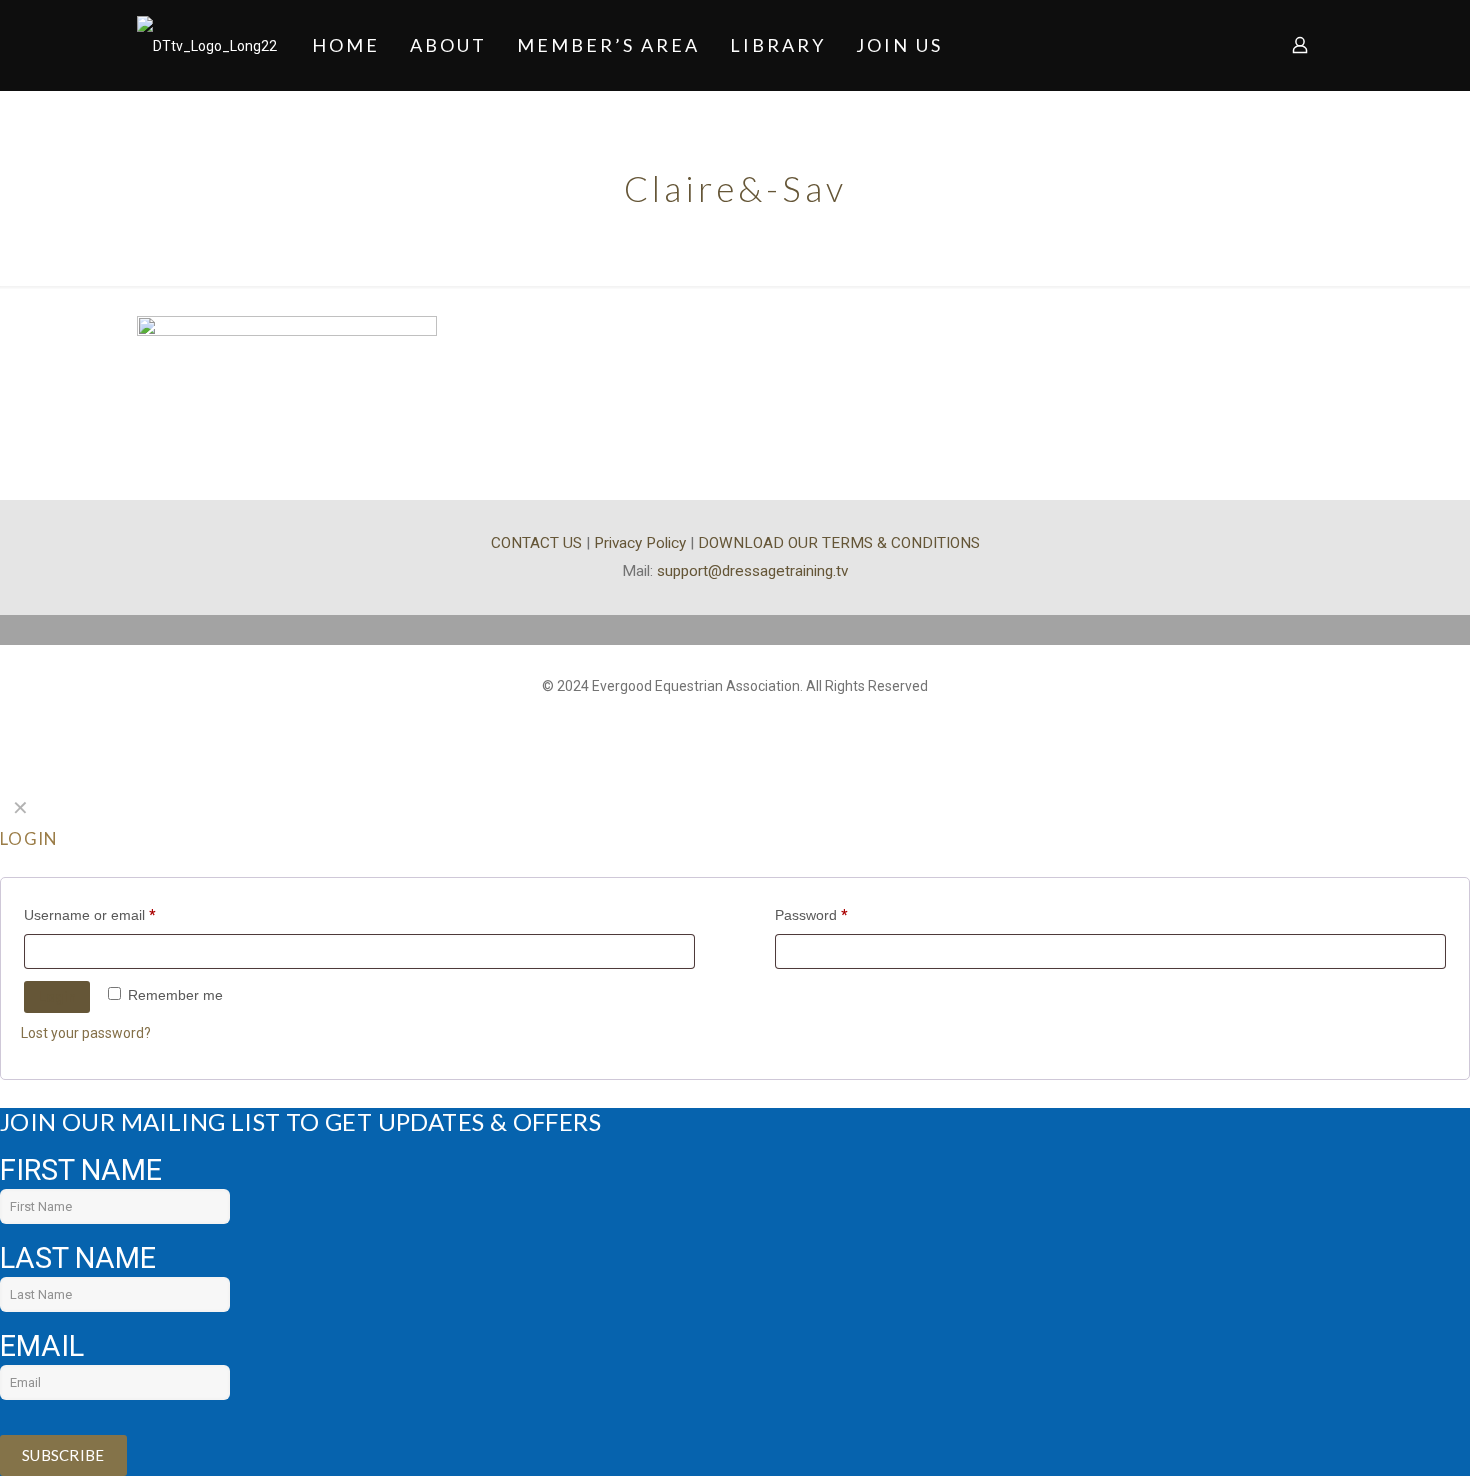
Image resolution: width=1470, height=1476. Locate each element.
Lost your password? (86, 1033)
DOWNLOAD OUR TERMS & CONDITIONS (839, 543)
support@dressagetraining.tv (752, 571)
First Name (81, 1170)
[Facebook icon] (735, 717)
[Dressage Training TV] (207, 45)
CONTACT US (536, 543)
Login (57, 997)
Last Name (78, 1258)
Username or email (90, 915)
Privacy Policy (640, 543)
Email (42, 1346)
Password (811, 915)
